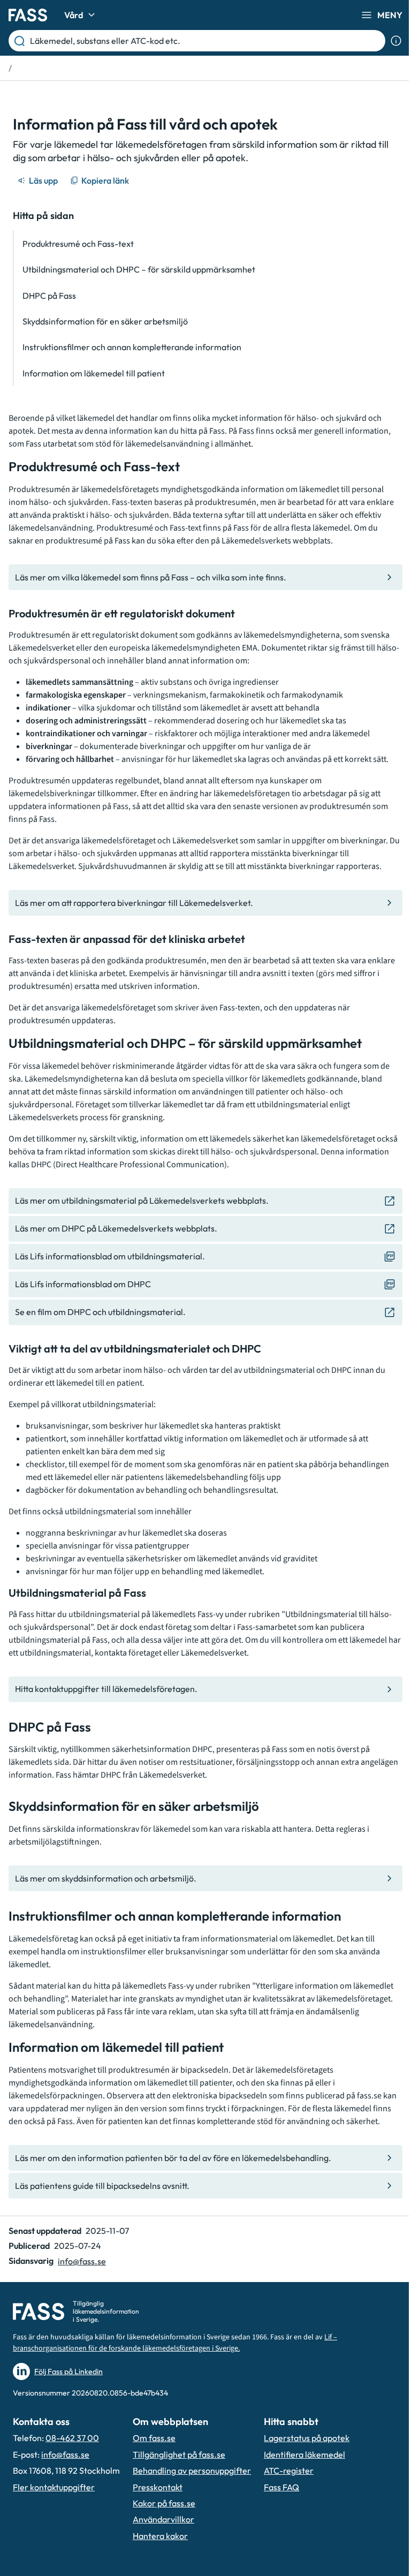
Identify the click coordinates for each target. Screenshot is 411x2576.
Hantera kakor (160, 2536)
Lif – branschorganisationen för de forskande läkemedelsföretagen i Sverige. (175, 2343)
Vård (74, 15)
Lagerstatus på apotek (307, 2438)
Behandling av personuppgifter (192, 2471)
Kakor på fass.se (164, 2503)
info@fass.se (82, 2261)
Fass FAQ (281, 2487)
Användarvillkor (163, 2519)
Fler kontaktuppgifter (54, 2487)
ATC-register (289, 2471)
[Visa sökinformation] (396, 41)
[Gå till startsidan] (28, 15)
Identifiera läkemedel (305, 2454)
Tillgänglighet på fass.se (179, 2454)
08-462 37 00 (72, 2438)
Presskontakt (158, 2487)
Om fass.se (154, 2438)
